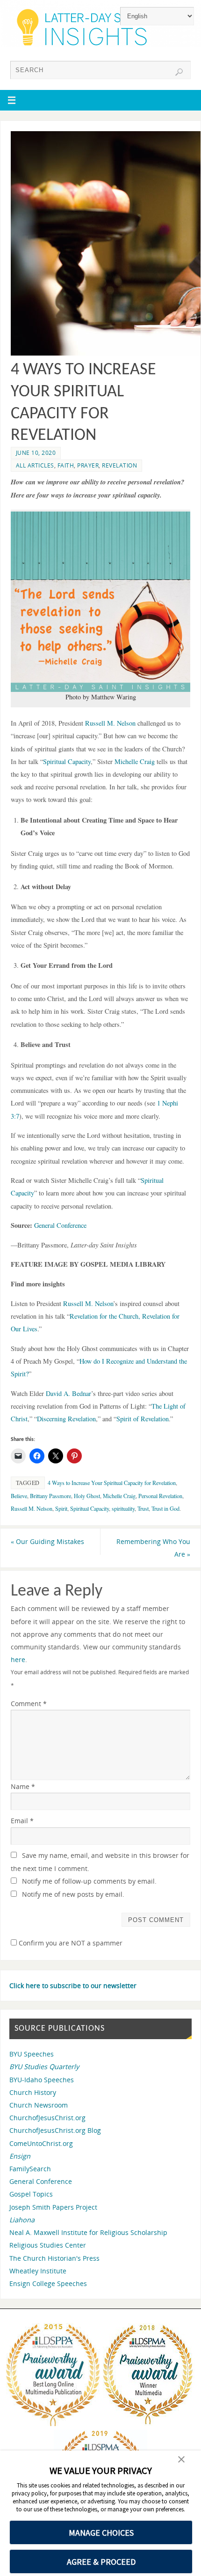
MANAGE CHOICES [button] (101, 2533)
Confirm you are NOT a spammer (70, 1943)
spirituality (123, 1508)
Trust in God (165, 1508)
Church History (33, 2092)
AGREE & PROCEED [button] (101, 2562)
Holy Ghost (87, 1496)
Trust (143, 1508)
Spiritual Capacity (90, 1508)
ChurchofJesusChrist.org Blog (55, 2130)
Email (22, 1821)
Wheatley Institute (38, 2271)
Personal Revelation (160, 1496)
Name (23, 1786)
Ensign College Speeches (48, 2283)
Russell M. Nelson (32, 1508)
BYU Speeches (32, 2054)
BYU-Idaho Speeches (42, 2080)
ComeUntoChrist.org (41, 2143)
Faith (66, 465)
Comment (29, 1704)
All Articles (35, 465)
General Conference (41, 2181)
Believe (19, 1496)
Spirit (61, 1508)
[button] (181, 2460)
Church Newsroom (39, 2105)
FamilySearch (30, 2169)
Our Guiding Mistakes (47, 1541)
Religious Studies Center (48, 2245)
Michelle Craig (119, 1496)
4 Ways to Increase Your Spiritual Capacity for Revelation (112, 1483)
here (18, 1659)
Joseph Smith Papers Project (53, 2207)
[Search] (179, 72)
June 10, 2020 (36, 453)
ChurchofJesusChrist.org (47, 2118)
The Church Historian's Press (54, 2258)
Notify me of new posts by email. (73, 1894)
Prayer (88, 465)
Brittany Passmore (50, 1496)
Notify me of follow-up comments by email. (89, 1881)
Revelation (119, 465)
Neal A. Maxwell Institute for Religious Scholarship (88, 2232)
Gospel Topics (31, 2194)
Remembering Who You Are (153, 1548)
